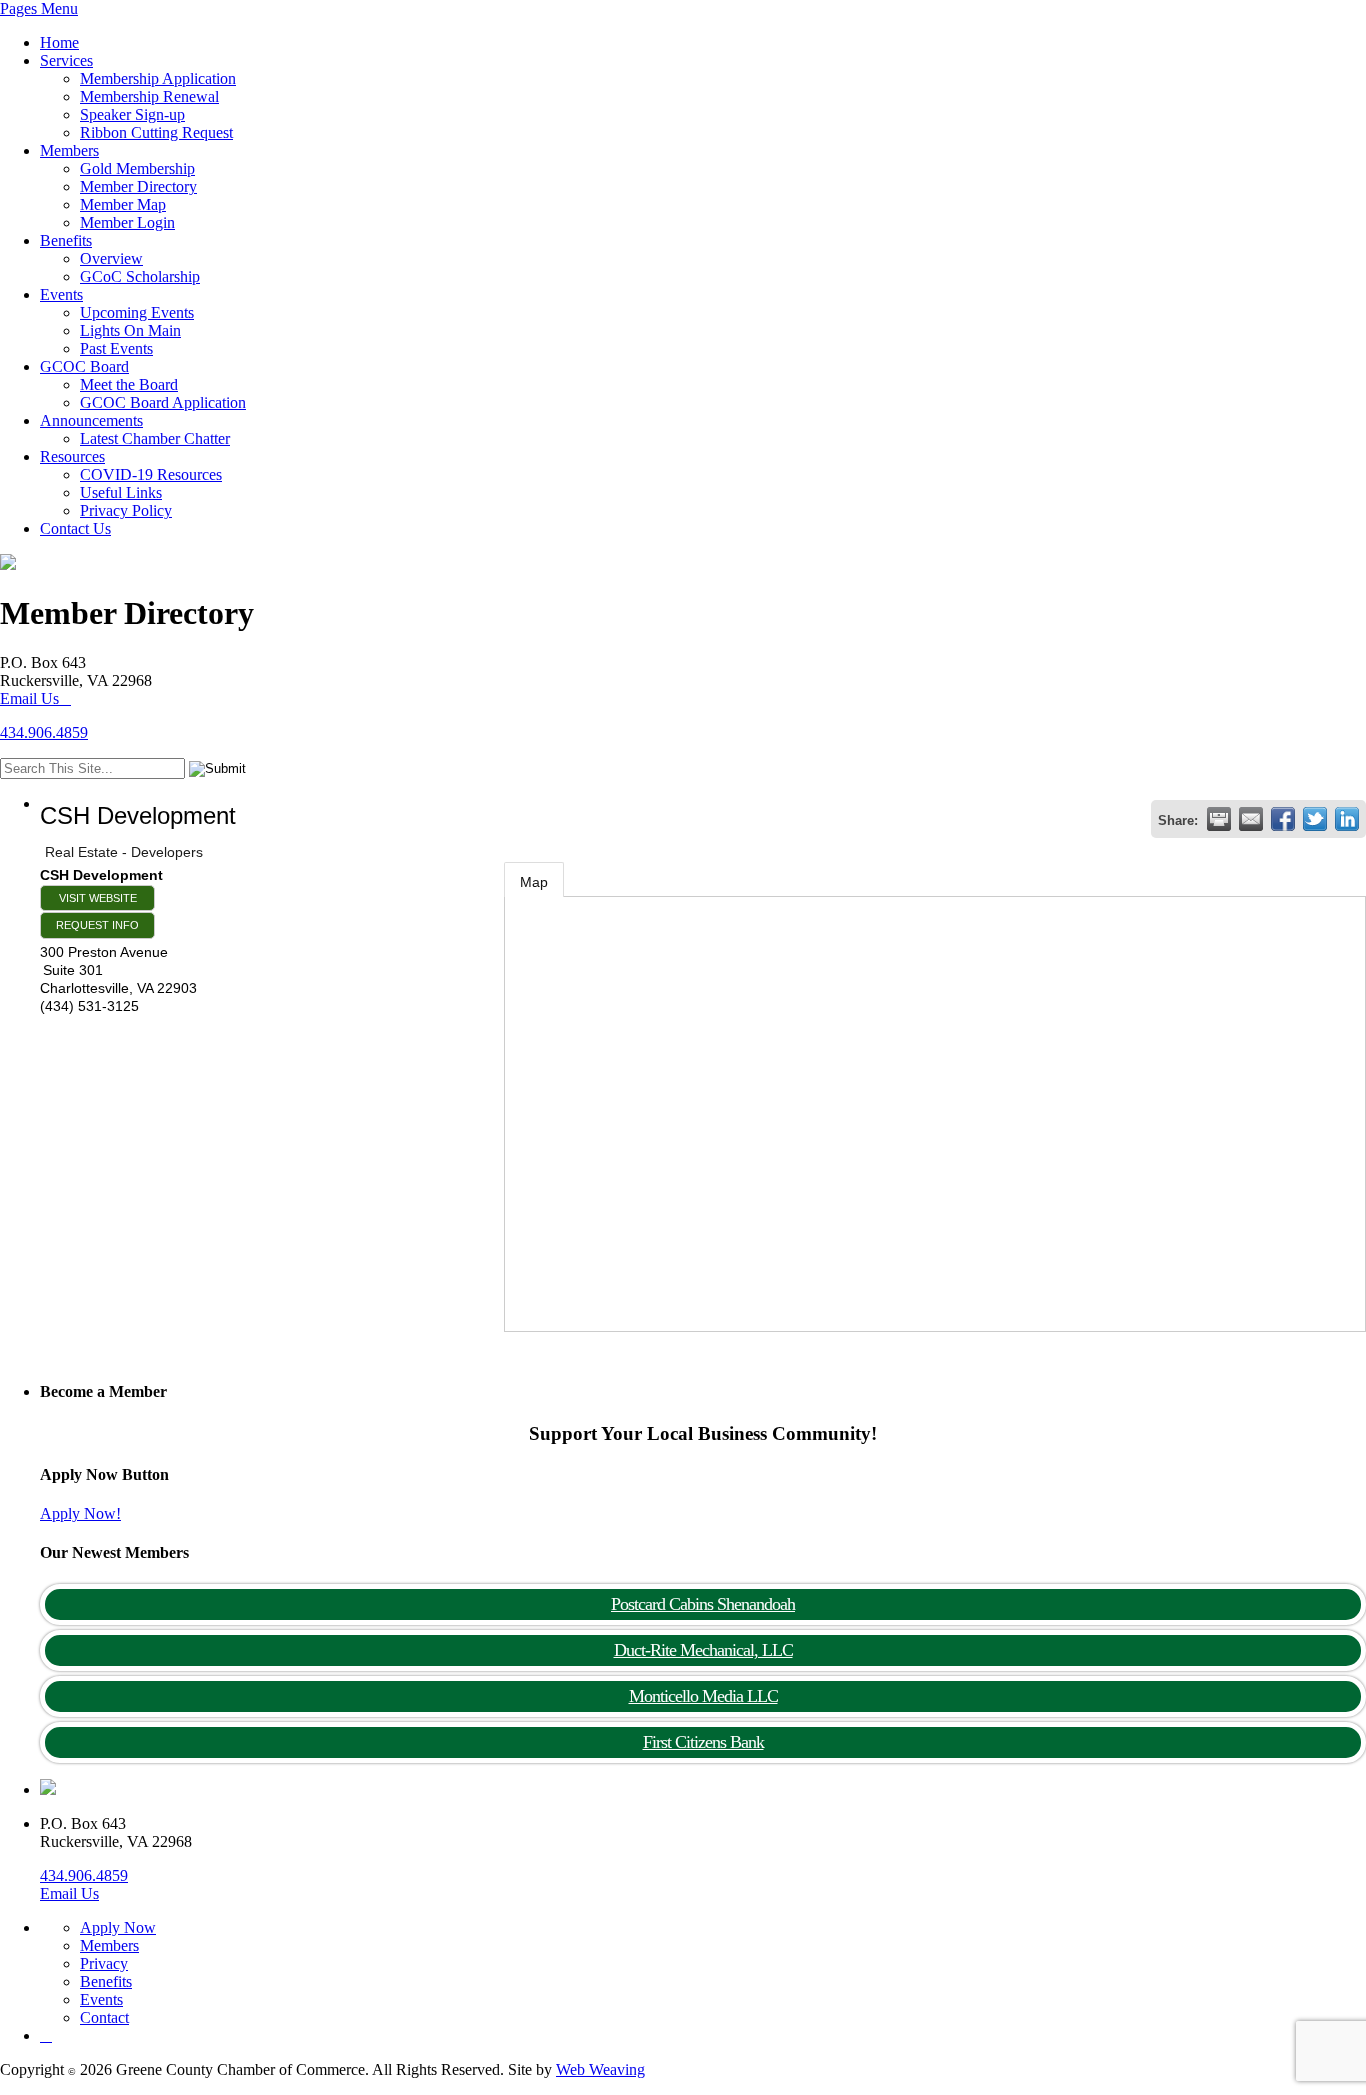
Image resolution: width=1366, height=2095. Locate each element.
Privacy (104, 1963)
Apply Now (118, 1927)
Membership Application (158, 78)
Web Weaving (600, 2069)
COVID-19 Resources (151, 474)
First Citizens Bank (703, 1742)
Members (69, 150)
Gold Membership (137, 168)
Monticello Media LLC (703, 1696)
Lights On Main (130, 330)
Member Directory (138, 186)
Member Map (123, 204)
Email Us (29, 698)
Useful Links (121, 492)
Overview (111, 258)
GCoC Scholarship (140, 276)
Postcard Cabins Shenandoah (703, 1604)
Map (534, 882)
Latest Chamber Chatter (155, 438)
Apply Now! (80, 1513)
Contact (104, 2017)
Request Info (97, 925)
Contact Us (75, 528)
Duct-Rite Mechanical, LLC (703, 1650)
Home (59, 42)
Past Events (116, 348)
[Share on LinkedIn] (1347, 819)
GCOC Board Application (163, 402)
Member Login (127, 222)
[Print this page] (1219, 819)
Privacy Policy (126, 510)
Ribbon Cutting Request (156, 132)
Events (61, 294)
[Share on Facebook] (1283, 819)
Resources (72, 456)
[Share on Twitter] (1315, 819)
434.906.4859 (44, 732)
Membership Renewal (149, 96)
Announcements (91, 420)
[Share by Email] (1251, 819)
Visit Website (98, 898)
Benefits (66, 240)
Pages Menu (39, 8)
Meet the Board (129, 384)
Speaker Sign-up (132, 114)
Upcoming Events (137, 312)
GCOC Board (84, 366)
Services (66, 60)
